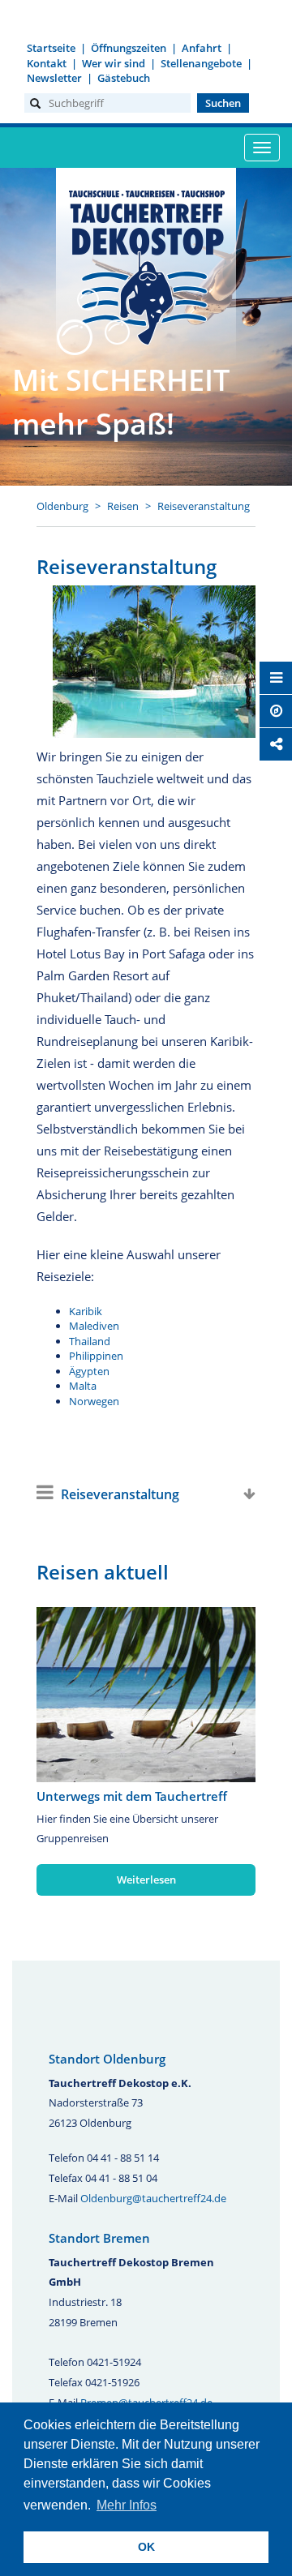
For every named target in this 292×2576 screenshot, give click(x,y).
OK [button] (146, 2547)
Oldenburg (62, 506)
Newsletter (54, 78)
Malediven (94, 1326)
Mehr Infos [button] (127, 2505)
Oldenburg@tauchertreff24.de (153, 2198)
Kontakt (47, 63)
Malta (83, 1386)
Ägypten (89, 1371)
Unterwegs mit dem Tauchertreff (132, 1796)
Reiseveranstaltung (204, 506)
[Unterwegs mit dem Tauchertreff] (146, 1695)
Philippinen (96, 1356)
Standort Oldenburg (107, 2059)
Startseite (51, 48)
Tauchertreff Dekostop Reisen (146, 265)
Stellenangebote (201, 63)
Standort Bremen (99, 2238)
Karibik (86, 1311)
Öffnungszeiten (129, 48)
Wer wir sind (114, 63)
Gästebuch (124, 78)
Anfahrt (202, 48)
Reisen (123, 506)
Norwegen (94, 1401)
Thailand (90, 1341)
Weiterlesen (146, 1879)
